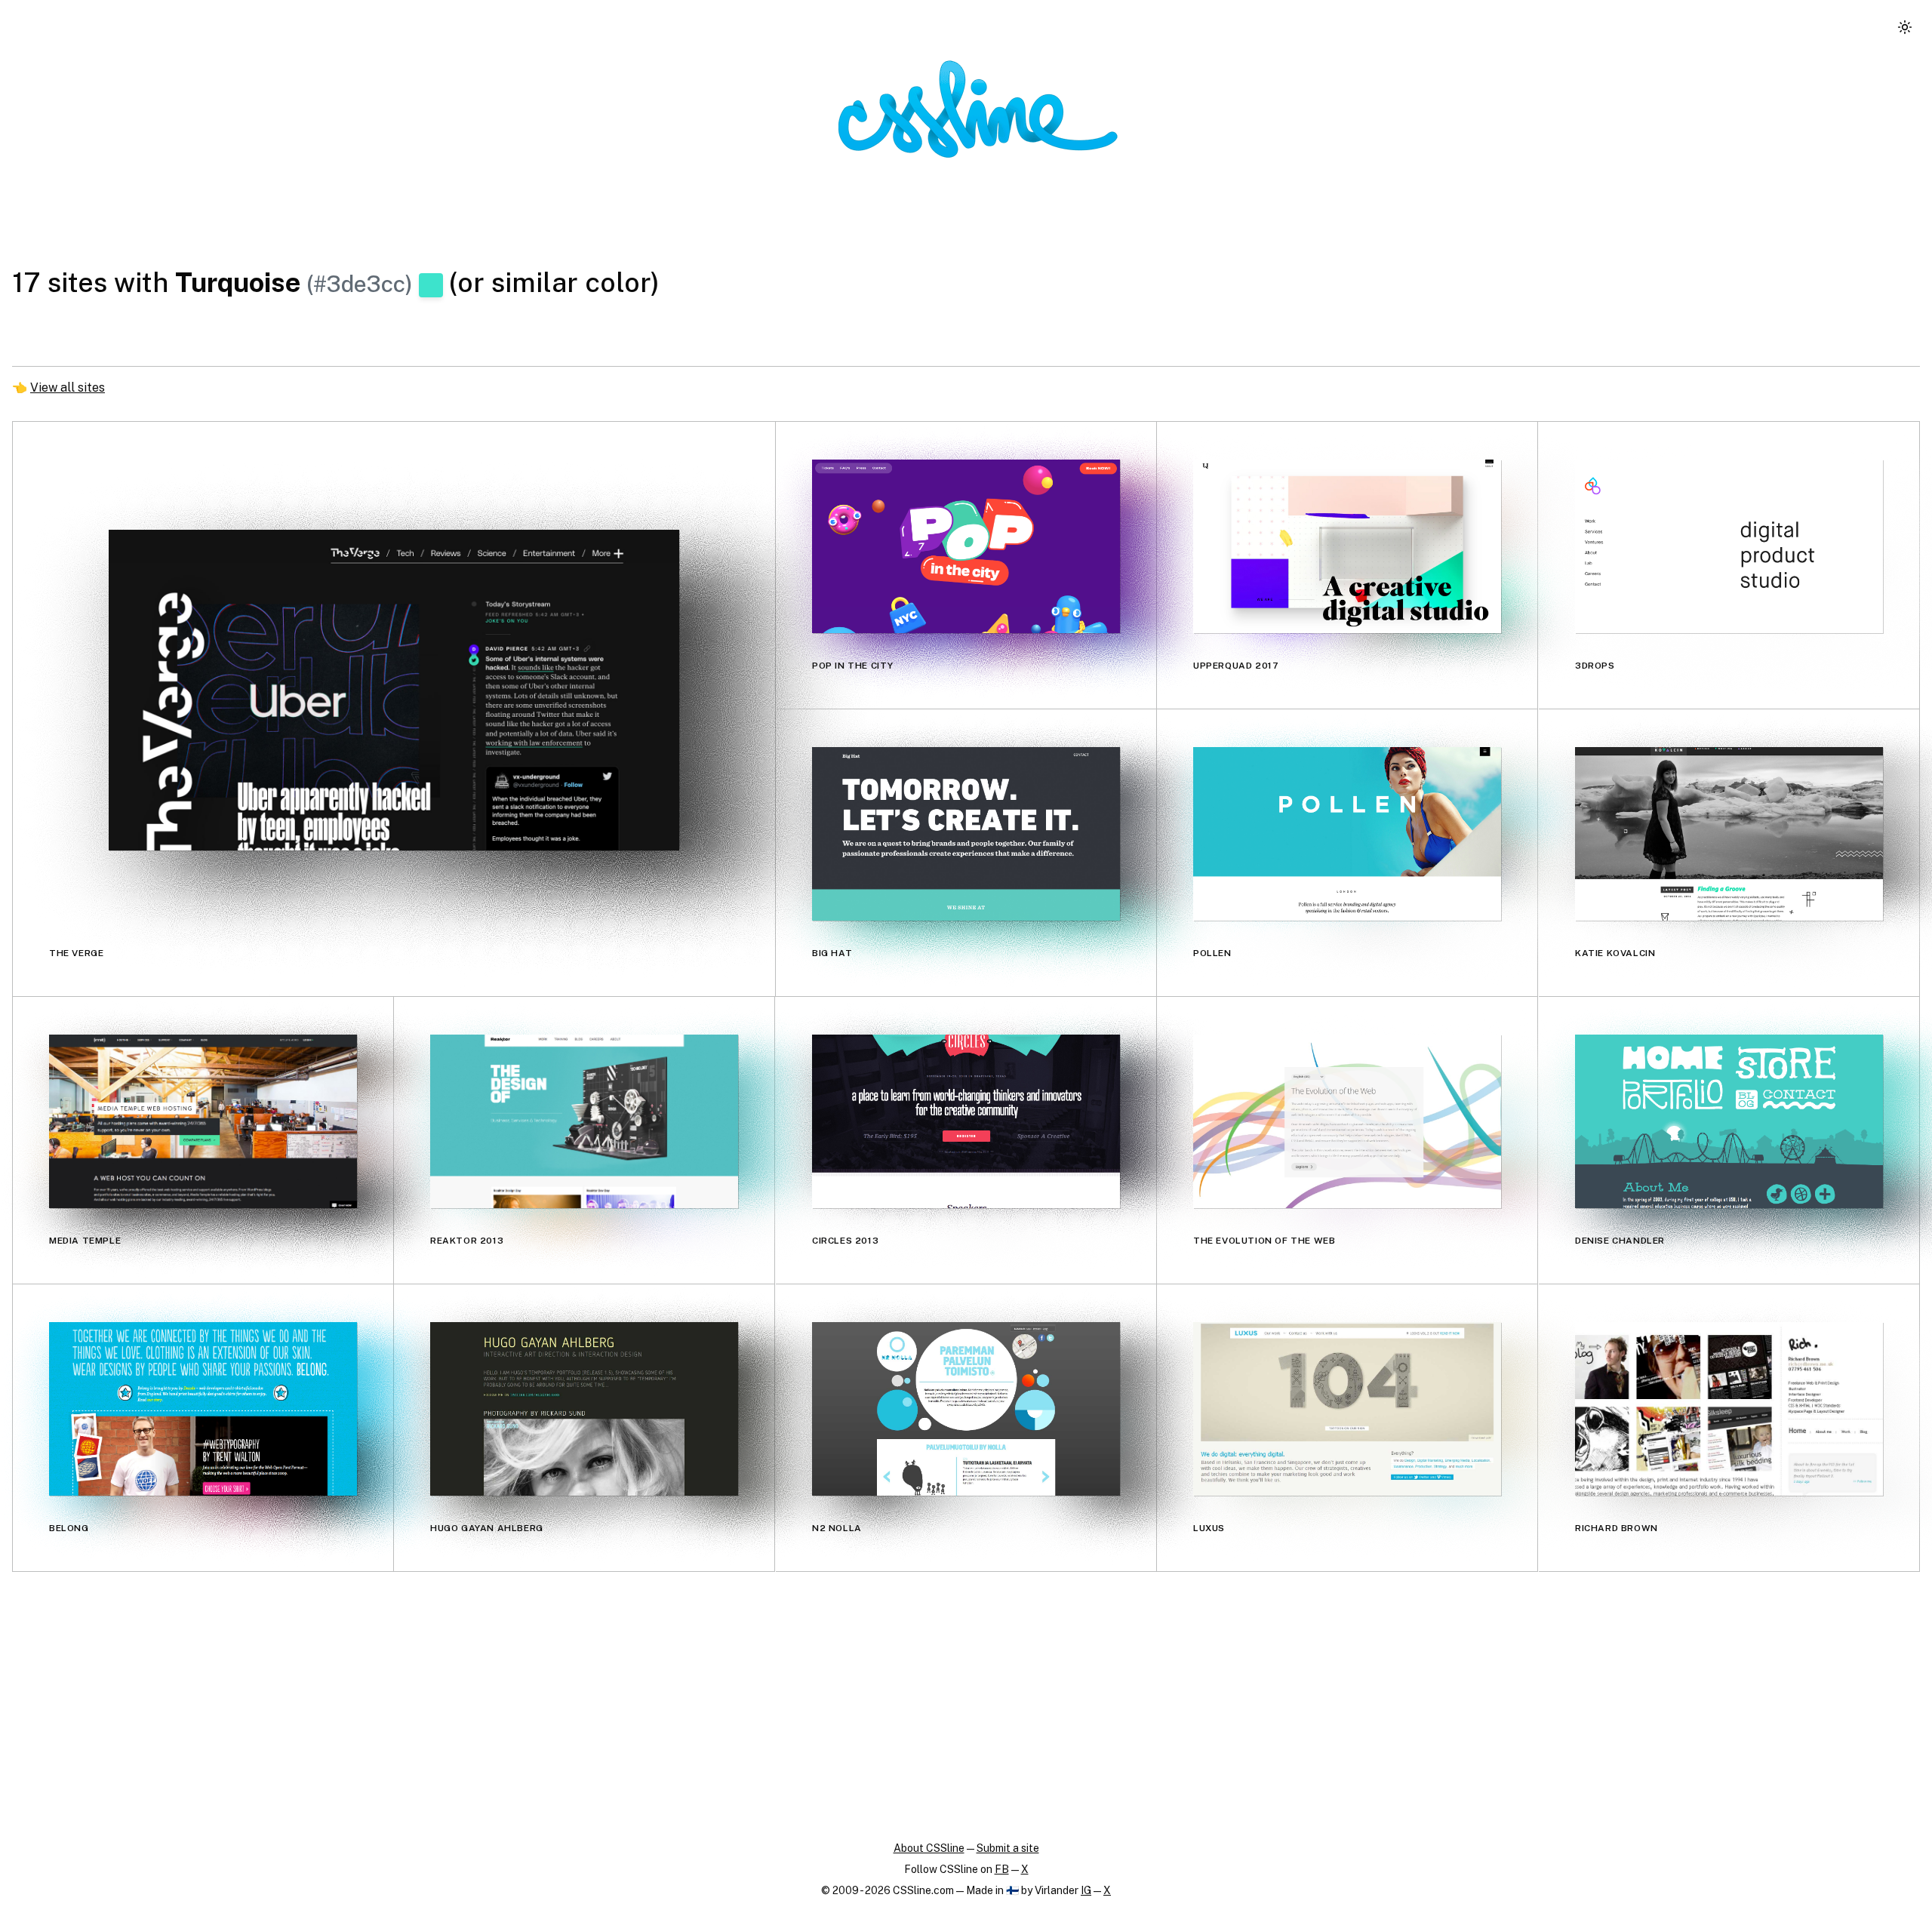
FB (1002, 1869)
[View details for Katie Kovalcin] (1729, 833)
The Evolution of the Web (1264, 1241)
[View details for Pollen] (1347, 833)
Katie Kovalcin (1615, 953)
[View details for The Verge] (394, 690)
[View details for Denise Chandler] (1729, 1121)
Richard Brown (1617, 1528)
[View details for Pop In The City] (966, 546)
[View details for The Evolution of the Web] (1347, 1121)
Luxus (1209, 1528)
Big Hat (832, 953)
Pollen (1212, 953)
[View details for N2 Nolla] (966, 1409)
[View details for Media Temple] (203, 1121)
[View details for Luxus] (1347, 1409)
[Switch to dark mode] (1905, 27)
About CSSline (929, 1848)
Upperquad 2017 (1236, 666)
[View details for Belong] (203, 1409)
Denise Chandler (1620, 1241)
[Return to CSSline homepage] (978, 109)
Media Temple (85, 1241)
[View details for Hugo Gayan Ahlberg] (584, 1409)
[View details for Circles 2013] (966, 1121)
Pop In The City (853, 666)
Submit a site (1008, 1848)
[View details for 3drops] (1729, 546)
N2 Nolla (837, 1528)
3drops (1595, 666)
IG (1086, 1890)
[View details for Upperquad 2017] (1347, 546)
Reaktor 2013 (467, 1241)
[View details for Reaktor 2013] (584, 1121)
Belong (69, 1528)
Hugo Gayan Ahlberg (487, 1528)
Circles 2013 (845, 1241)
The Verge (76, 953)
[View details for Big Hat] (966, 833)
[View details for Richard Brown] (1729, 1409)
